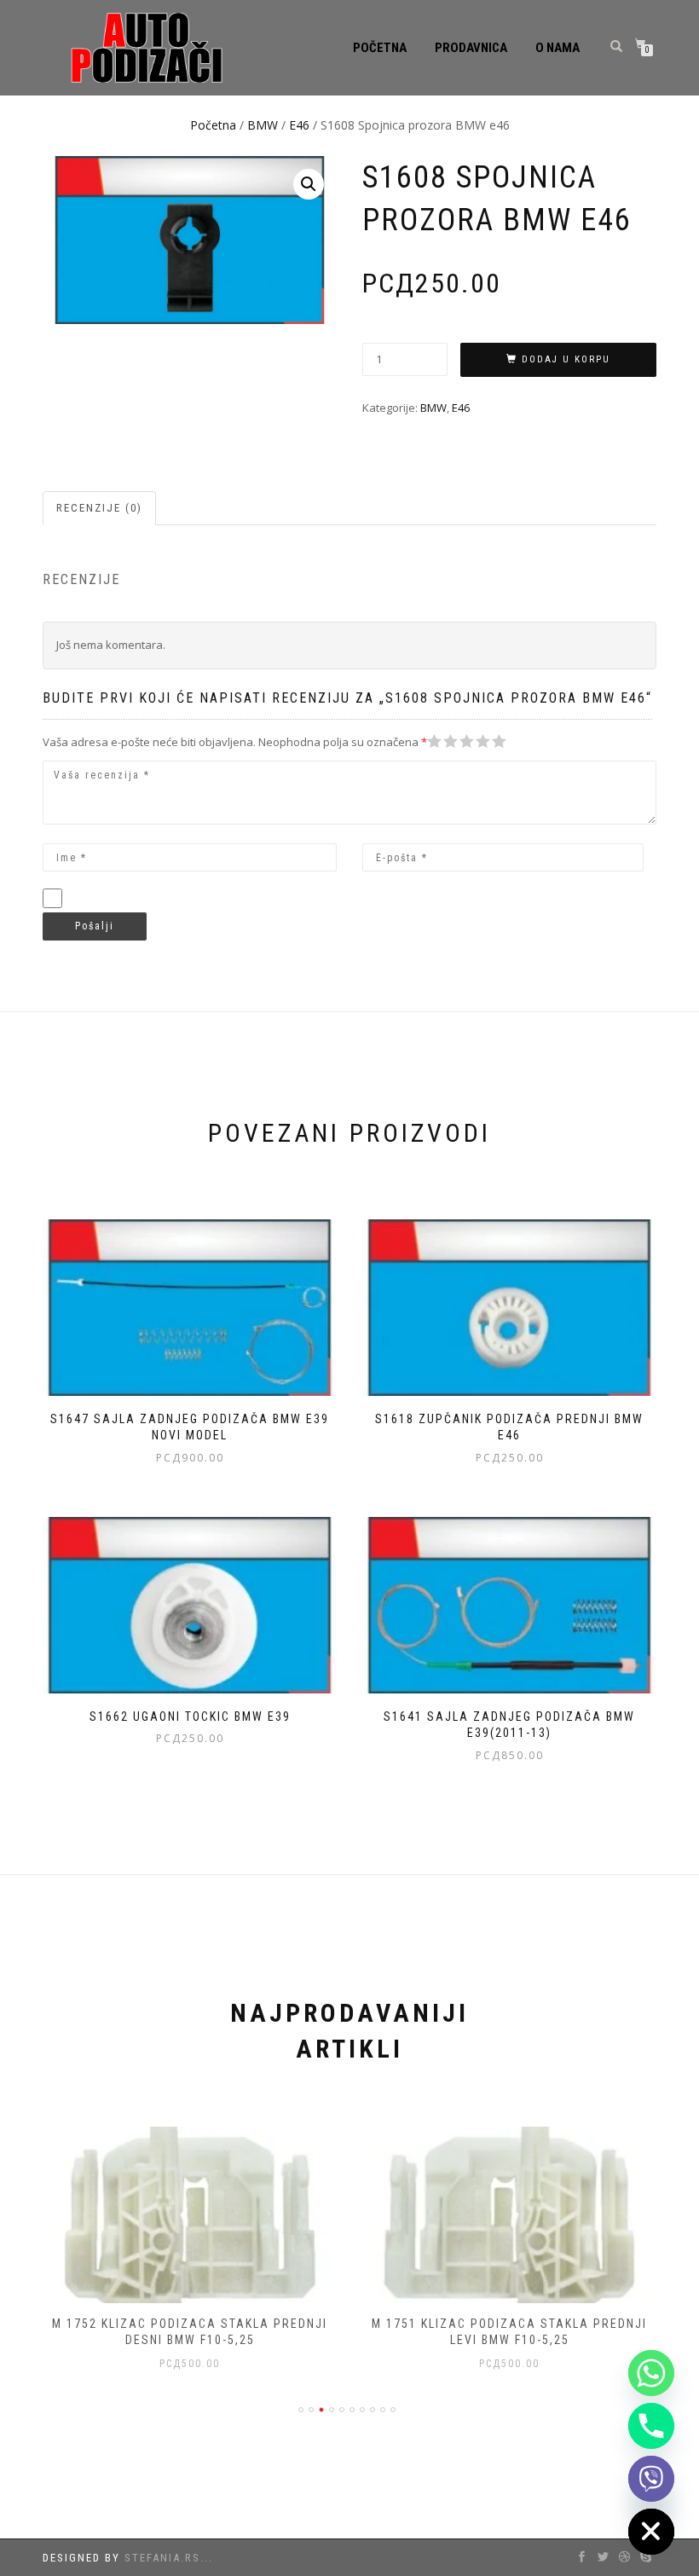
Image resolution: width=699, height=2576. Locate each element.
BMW (263, 125)
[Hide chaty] (651, 2532)
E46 (299, 125)
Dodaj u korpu (566, 359)
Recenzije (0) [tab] (99, 508)
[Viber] (651, 2479)
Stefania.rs (162, 2558)
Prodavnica (471, 48)
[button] (309, 184)
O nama (557, 48)
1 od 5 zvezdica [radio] (435, 741)
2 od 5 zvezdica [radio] (442, 741)
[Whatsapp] (651, 2373)
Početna (380, 48)
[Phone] (651, 2426)
